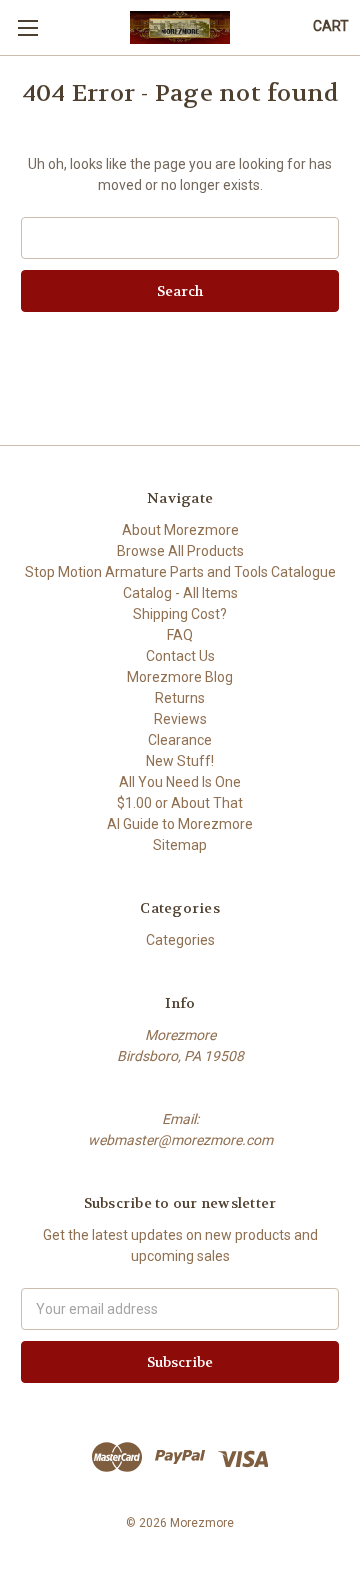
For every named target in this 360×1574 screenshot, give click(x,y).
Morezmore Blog (180, 677)
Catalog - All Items (180, 593)
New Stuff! (180, 761)
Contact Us (180, 656)
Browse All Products (180, 551)
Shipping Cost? (180, 614)
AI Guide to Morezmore (180, 824)
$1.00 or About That (180, 803)
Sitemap (180, 845)
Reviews (180, 719)
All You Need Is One (180, 782)
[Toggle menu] (27, 27)
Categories (180, 940)
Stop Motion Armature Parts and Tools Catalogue (180, 572)
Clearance (180, 740)
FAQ (180, 635)
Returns (180, 698)
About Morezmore (180, 530)
